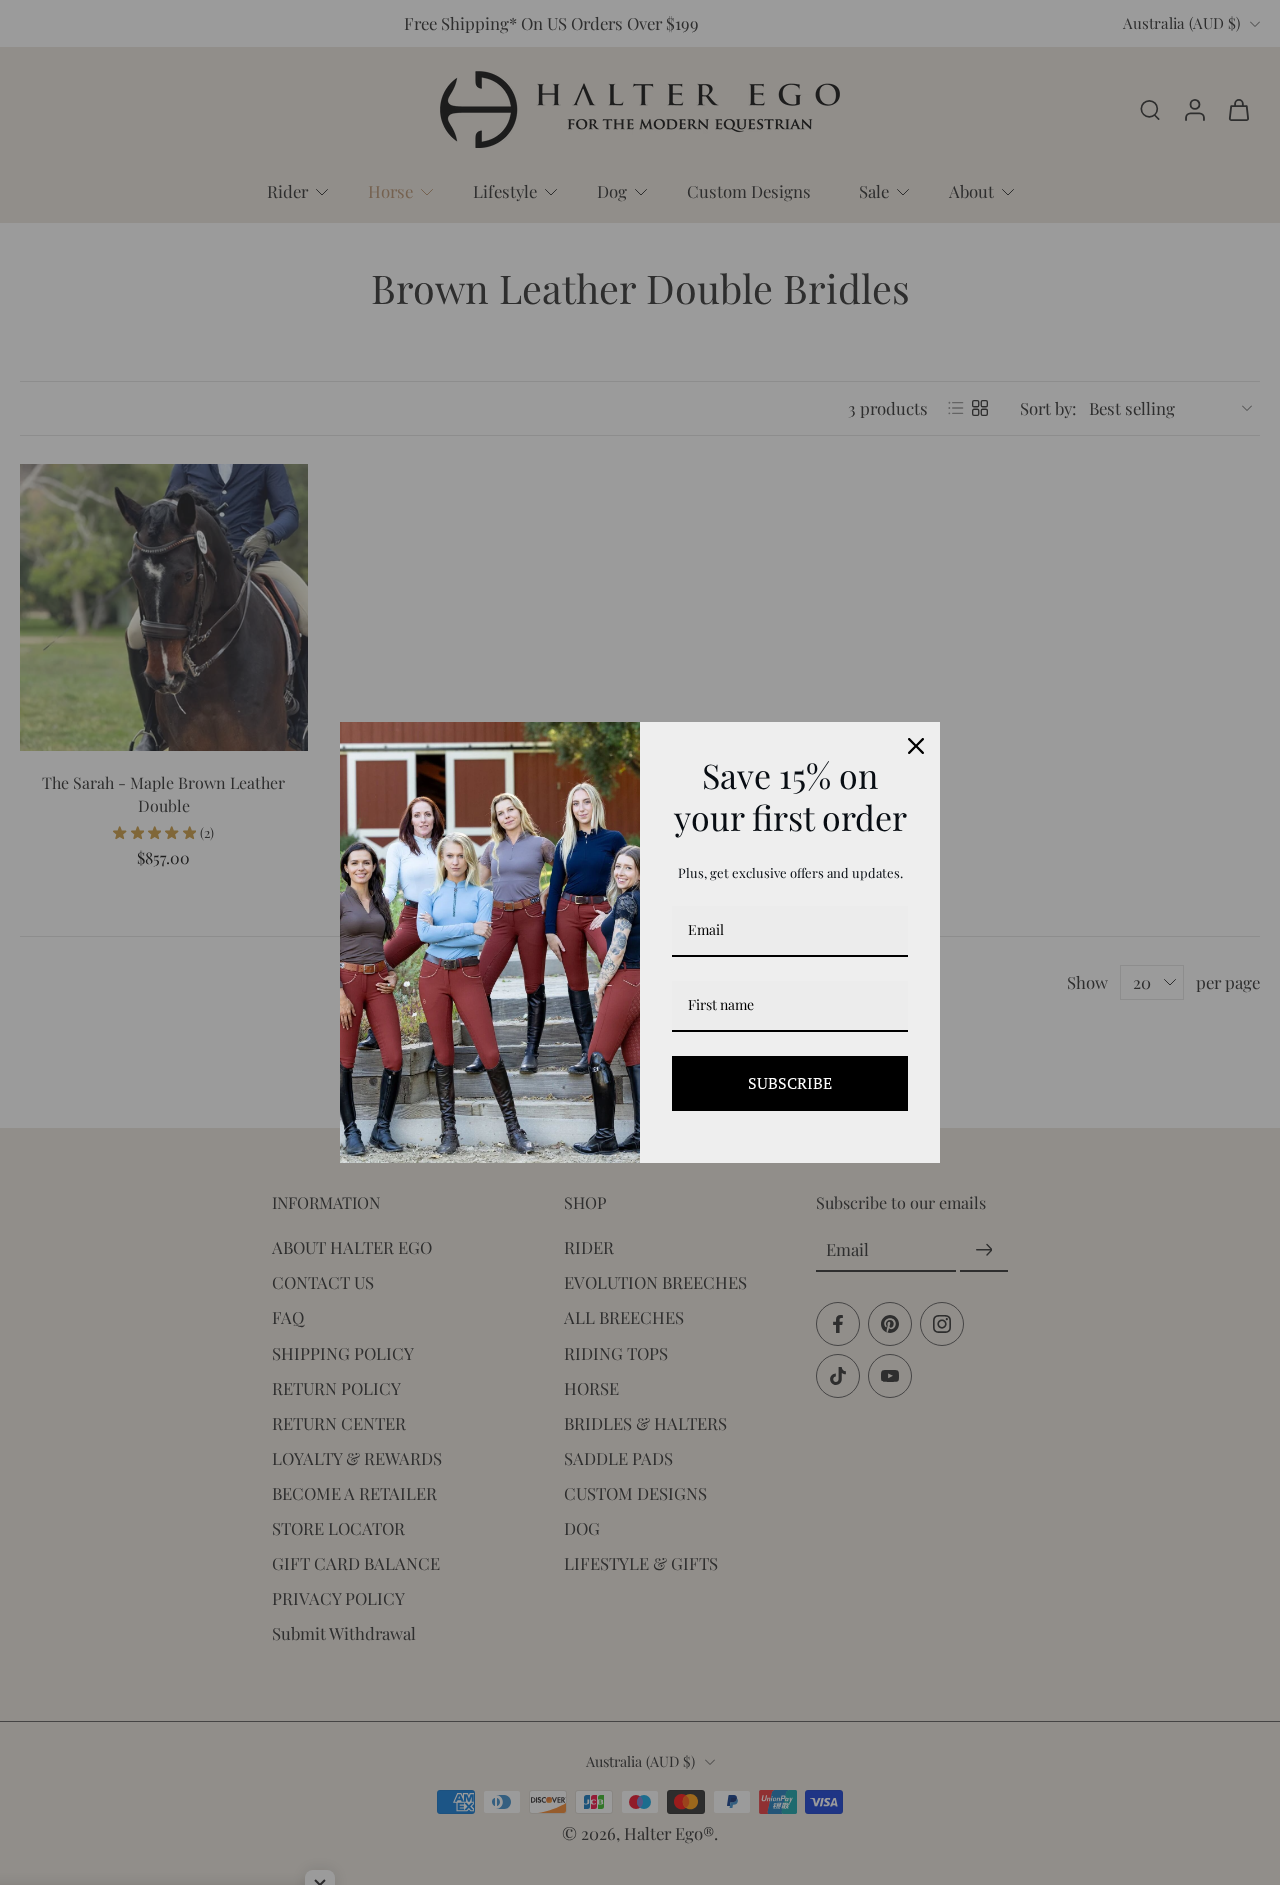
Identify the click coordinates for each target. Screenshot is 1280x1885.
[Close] (916, 746)
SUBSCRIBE (790, 1083)
